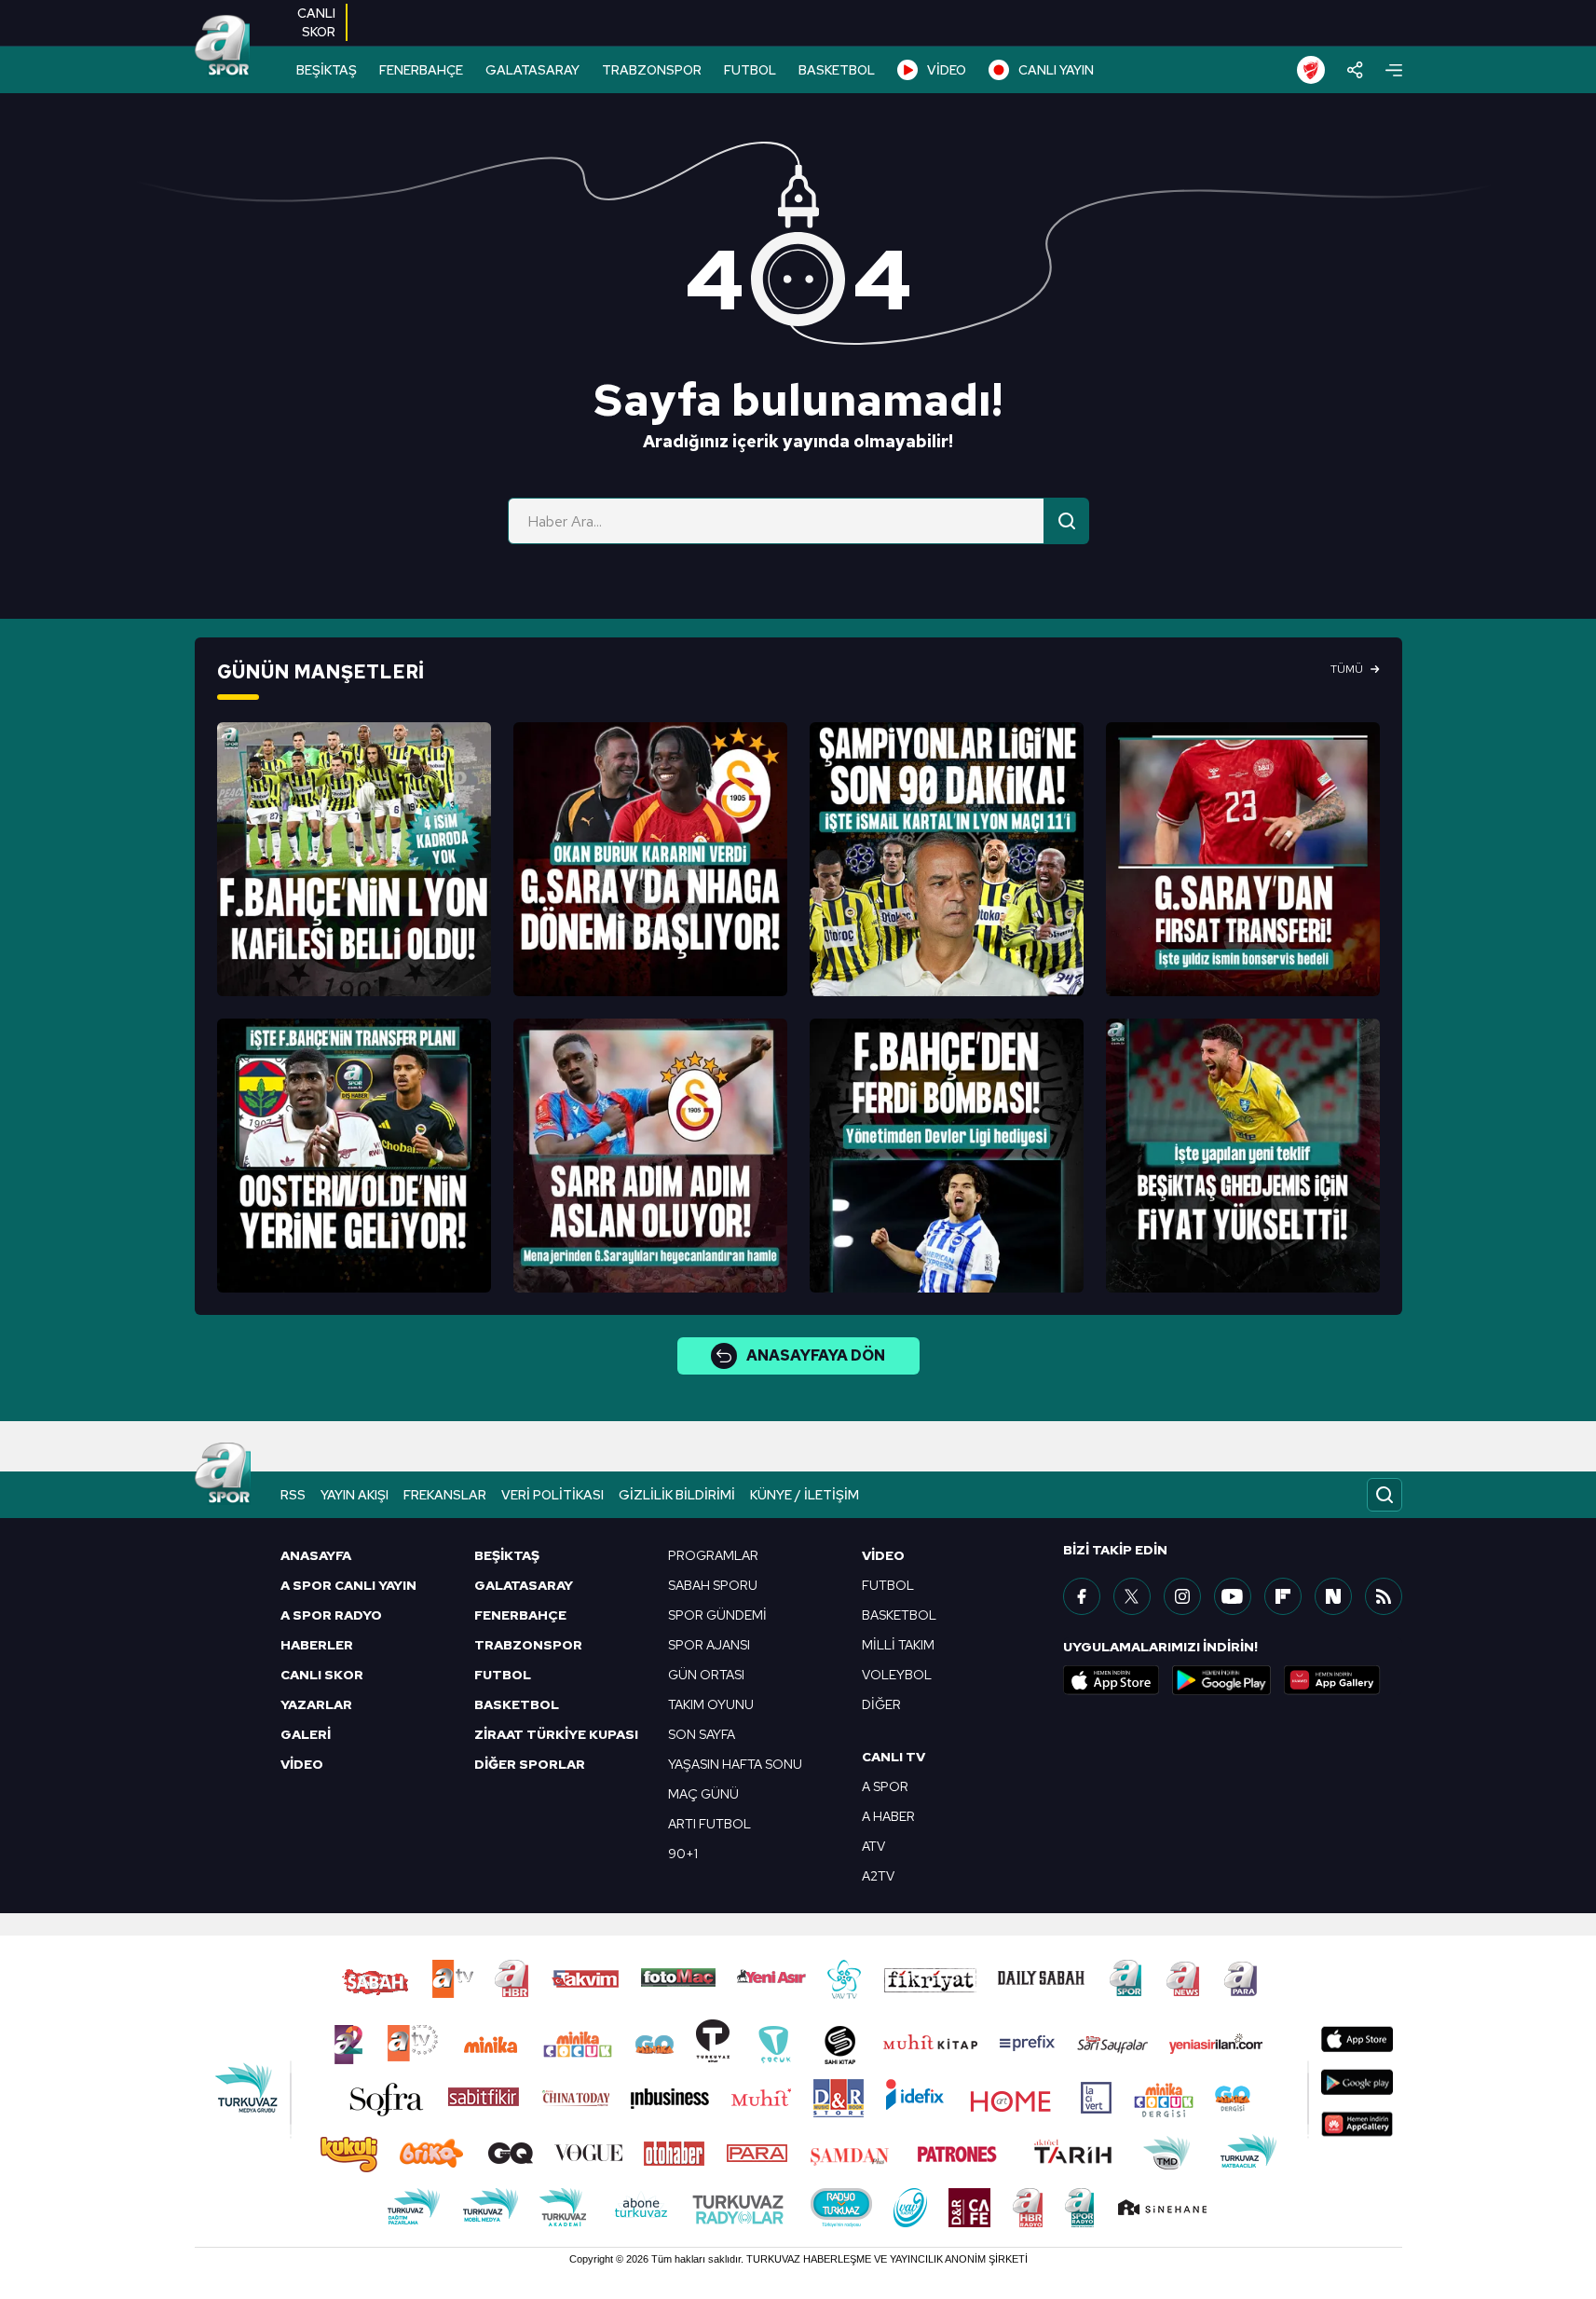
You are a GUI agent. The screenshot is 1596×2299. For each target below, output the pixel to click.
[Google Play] (1221, 1680)
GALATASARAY (532, 70)
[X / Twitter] (1132, 1596)
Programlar (713, 1555)
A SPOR (885, 1786)
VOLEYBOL (897, 1675)
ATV (873, 1846)
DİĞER (881, 1704)
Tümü (1347, 669)
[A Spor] (223, 47)
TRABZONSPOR (652, 70)
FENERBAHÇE (421, 70)
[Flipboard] (1283, 1596)
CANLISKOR (316, 22)
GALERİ (306, 1734)
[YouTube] (1233, 1596)
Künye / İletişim (805, 1495)
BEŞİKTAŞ (327, 70)
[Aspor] (354, 859)
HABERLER (317, 1645)
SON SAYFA (702, 1734)
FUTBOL (750, 70)
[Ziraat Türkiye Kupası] (1311, 70)
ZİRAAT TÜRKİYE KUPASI (556, 1734)
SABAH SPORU (713, 1585)
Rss (293, 1495)
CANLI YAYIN (1056, 70)
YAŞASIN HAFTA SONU (735, 1764)
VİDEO (947, 70)
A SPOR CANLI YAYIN (348, 1585)
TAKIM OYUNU (711, 1704)
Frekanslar (445, 1495)
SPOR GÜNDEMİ (717, 1615)
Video (883, 1555)
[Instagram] (1182, 1596)
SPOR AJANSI (709, 1645)
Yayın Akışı (355, 1495)
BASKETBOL (837, 70)
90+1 (683, 1854)
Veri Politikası (552, 1495)
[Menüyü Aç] (1394, 70)
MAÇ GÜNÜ (703, 1794)
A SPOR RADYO (331, 1615)
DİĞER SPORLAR (530, 1764)
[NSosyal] (1333, 1596)
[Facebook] (1082, 1596)
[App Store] (1112, 1680)
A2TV (878, 1876)
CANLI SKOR (322, 1675)
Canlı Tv (893, 1757)
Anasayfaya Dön (816, 1355)
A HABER (888, 1816)
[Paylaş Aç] (1355, 70)
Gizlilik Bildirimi (677, 1495)
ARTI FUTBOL (709, 1824)
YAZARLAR (316, 1704)
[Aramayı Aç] (1385, 1495)
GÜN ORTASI (706, 1675)
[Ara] (1067, 521)
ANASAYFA (316, 1555)
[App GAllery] (1332, 1680)
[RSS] (1384, 1596)
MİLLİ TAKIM (898, 1645)
